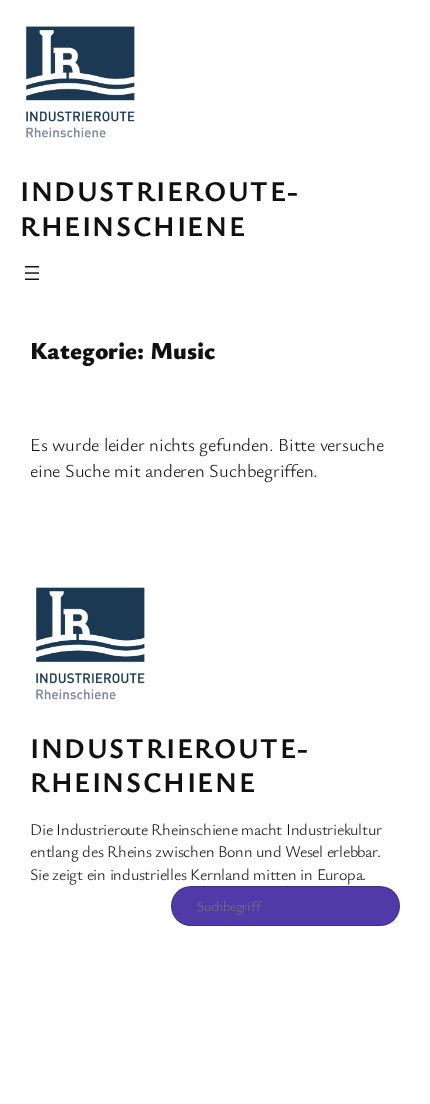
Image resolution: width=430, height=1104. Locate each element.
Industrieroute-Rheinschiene (160, 207)
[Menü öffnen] (32, 273)
